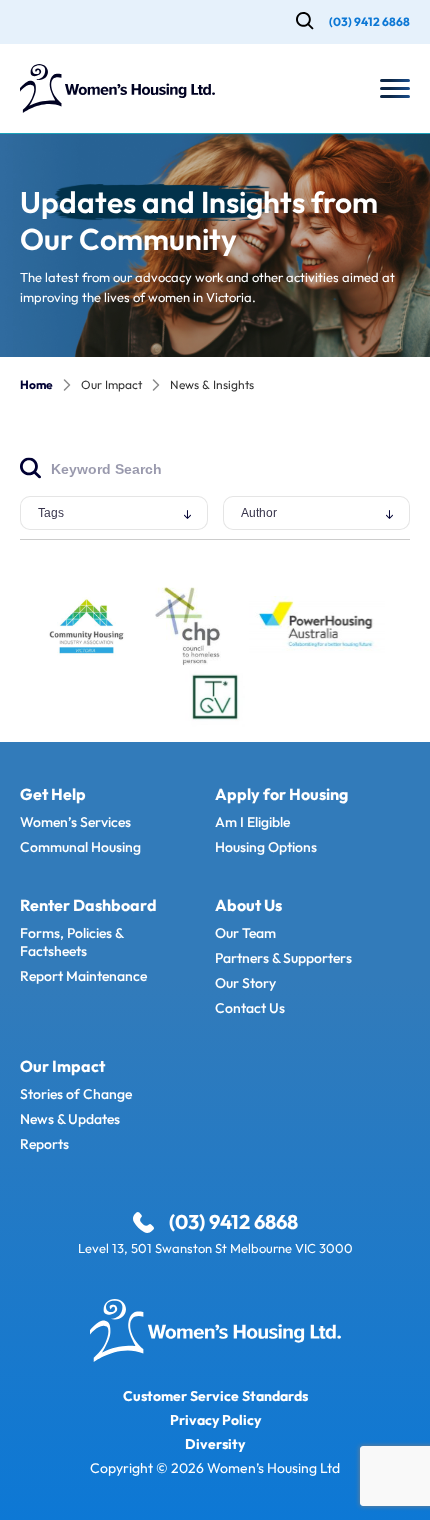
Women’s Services (75, 822)
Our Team (245, 933)
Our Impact (111, 385)
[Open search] (305, 22)
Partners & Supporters (283, 958)
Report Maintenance (83, 976)
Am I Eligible (252, 822)
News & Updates (70, 1119)
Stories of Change (76, 1094)
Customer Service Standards (215, 1396)
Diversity (215, 1444)
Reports (44, 1144)
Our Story (245, 983)
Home (36, 385)
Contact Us (250, 1008)
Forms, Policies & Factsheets (71, 942)
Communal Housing (80, 847)
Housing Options (266, 847)
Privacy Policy (215, 1420)
